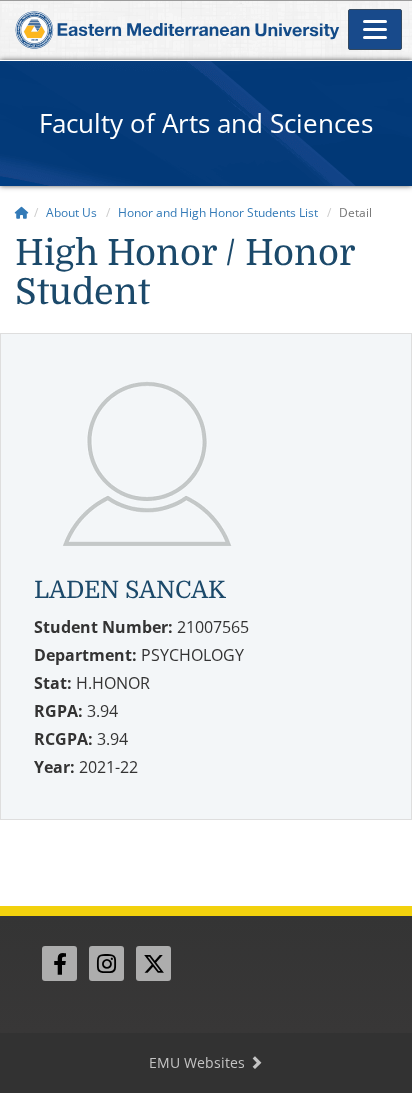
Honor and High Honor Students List (218, 212)
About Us (71, 212)
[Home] (22, 212)
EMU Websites (199, 1062)
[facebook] (59, 963)
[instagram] (106, 963)
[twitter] (153, 963)
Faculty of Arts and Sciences (206, 123)
